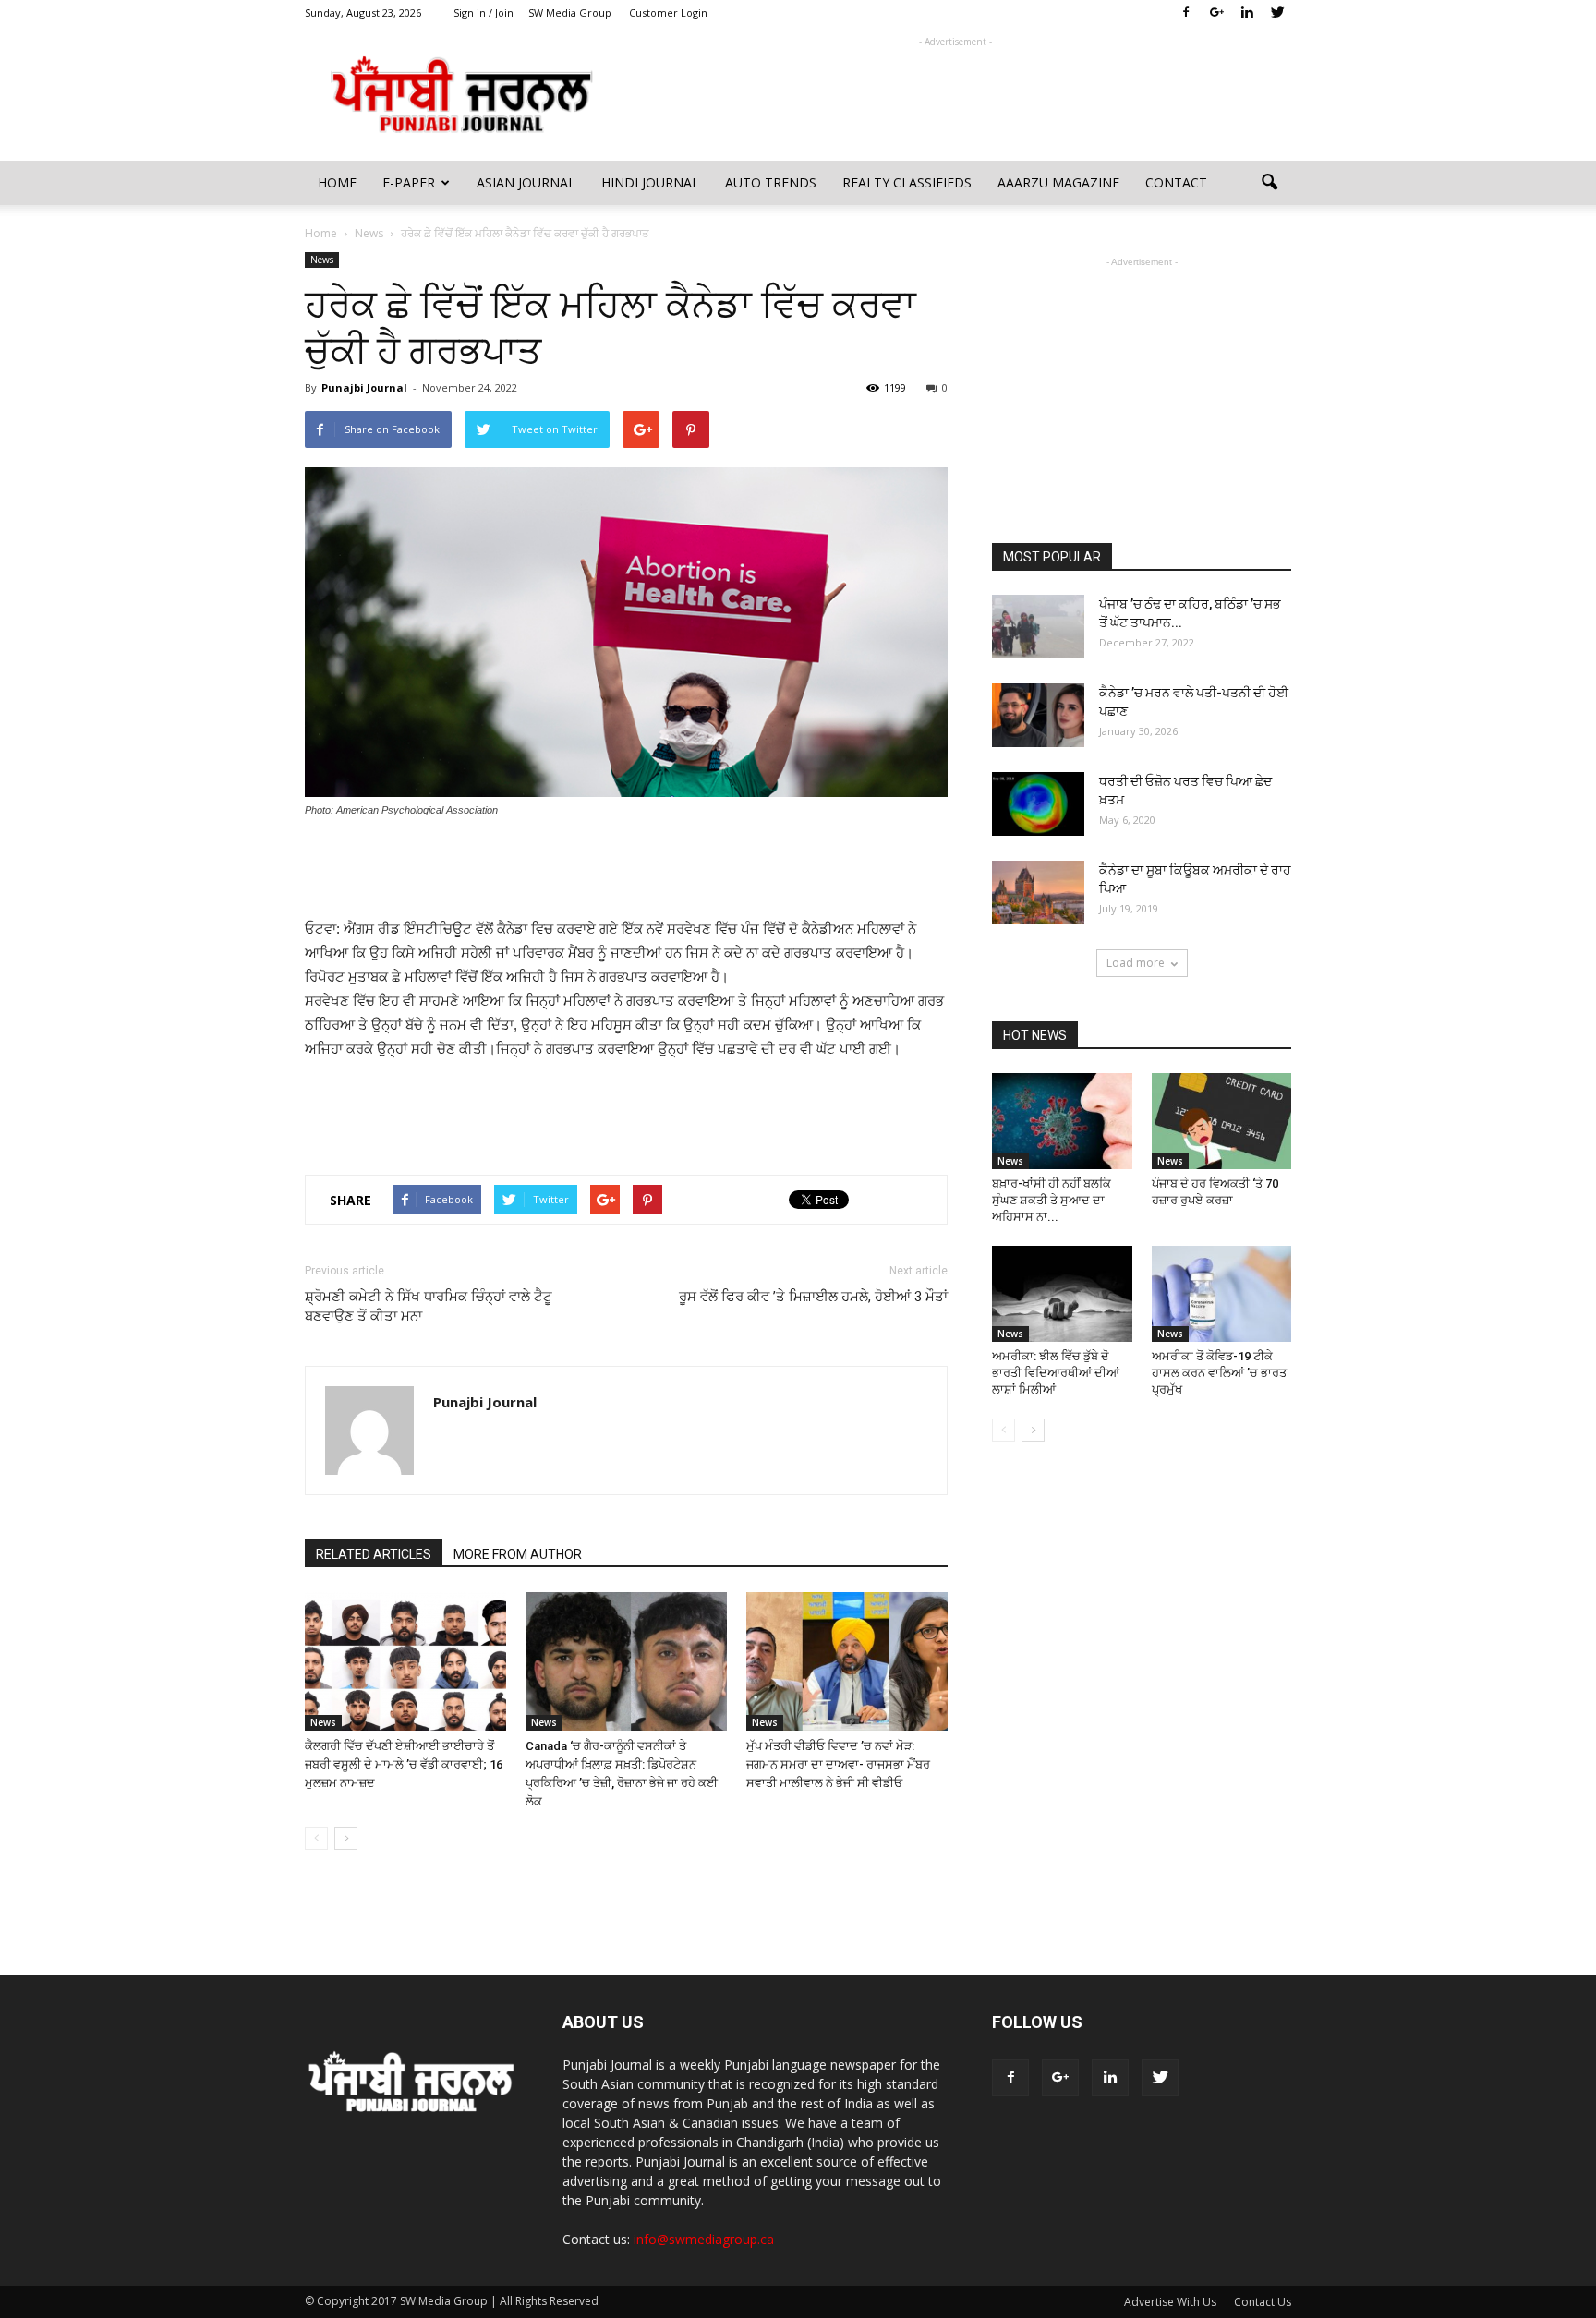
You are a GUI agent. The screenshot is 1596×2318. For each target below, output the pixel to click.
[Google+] (1216, 13)
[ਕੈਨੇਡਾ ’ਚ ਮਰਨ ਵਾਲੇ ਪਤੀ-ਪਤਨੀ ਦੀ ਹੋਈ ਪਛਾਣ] (1038, 715)
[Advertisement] (955, 93)
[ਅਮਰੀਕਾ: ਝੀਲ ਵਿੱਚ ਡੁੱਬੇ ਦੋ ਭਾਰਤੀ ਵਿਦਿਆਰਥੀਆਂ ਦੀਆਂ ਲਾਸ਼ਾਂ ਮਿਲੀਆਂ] (1062, 1294)
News (322, 260)
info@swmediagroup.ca (704, 2239)
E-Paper (409, 182)
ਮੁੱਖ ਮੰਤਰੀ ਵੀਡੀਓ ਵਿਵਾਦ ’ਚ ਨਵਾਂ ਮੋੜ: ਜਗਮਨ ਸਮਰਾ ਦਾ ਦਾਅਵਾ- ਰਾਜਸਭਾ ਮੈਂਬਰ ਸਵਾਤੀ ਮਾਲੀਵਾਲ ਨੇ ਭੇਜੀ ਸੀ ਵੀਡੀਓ (838, 1764)
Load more (1136, 963)
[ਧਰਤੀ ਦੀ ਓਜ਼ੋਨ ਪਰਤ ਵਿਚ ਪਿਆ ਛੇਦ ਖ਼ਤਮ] (1038, 804)
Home (337, 182)
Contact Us (1263, 2302)
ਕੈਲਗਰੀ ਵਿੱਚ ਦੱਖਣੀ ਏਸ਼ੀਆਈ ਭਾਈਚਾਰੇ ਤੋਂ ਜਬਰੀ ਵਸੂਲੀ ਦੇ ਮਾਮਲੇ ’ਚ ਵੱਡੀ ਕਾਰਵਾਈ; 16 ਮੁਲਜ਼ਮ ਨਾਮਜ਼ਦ (404, 1764)
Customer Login (668, 12)
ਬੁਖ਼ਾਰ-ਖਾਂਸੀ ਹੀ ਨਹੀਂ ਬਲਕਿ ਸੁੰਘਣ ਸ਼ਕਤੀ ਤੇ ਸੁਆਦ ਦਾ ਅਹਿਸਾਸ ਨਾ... (1052, 1200)
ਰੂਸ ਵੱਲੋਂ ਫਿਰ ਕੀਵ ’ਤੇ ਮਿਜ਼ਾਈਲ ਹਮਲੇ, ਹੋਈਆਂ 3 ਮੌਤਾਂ (813, 1297)
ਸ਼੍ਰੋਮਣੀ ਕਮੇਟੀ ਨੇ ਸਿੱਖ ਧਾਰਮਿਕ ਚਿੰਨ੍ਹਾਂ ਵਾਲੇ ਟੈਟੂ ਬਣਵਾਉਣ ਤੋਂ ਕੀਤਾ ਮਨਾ (429, 1306)
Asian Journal (526, 182)
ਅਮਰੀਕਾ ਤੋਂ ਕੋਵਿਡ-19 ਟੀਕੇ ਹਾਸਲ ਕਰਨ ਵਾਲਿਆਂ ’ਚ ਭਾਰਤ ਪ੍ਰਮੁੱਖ (1219, 1373)
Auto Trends (771, 182)
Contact (1176, 182)
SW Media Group (570, 12)
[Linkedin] (1247, 13)
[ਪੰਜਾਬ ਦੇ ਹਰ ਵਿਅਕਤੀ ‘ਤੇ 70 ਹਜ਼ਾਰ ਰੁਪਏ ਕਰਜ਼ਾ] (1222, 1121)
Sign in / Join (484, 12)
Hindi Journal (650, 182)
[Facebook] (1186, 13)
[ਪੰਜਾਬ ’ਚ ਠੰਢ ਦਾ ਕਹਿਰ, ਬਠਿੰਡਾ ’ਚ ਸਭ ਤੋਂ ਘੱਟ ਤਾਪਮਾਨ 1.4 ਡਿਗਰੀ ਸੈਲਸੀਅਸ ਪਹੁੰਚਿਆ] (1038, 627)
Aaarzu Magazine (1058, 182)
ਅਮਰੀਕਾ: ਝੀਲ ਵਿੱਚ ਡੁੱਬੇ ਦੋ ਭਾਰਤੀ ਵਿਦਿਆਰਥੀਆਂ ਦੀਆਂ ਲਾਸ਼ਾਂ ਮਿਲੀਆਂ (1056, 1373)
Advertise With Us (1170, 2302)
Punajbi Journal (364, 387)
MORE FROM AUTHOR (518, 1554)
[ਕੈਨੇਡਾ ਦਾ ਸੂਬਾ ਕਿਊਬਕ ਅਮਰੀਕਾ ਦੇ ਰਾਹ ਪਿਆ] (1038, 893)
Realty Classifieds (907, 182)
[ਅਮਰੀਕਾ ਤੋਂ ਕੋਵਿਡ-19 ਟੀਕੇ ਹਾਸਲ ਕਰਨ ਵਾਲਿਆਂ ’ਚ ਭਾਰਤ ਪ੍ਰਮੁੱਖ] (1222, 1294)
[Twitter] (1277, 13)
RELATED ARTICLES (374, 1554)
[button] (1269, 183)
